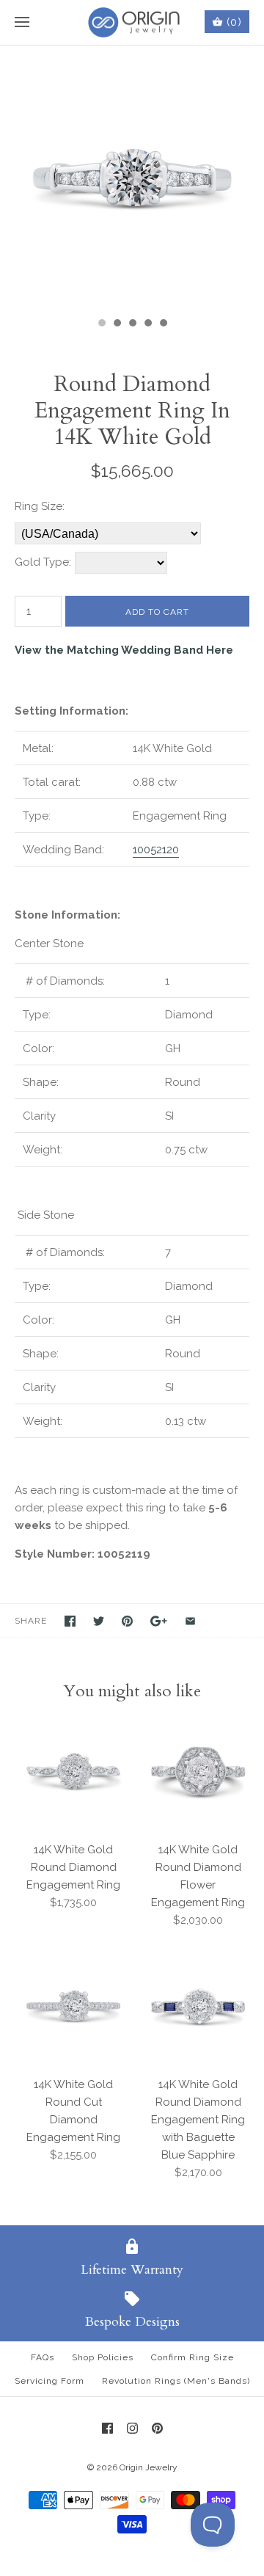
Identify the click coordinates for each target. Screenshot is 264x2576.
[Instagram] (132, 2428)
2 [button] (117, 324)
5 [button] (163, 324)
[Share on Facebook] (70, 1621)
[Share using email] (190, 1621)
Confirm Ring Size (192, 2357)
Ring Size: (40, 506)
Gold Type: (43, 562)
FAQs (43, 2357)
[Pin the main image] (127, 1621)
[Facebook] (107, 2428)
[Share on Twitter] (99, 1621)
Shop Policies (103, 2357)
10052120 (156, 850)
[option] (132, 178)
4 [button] (147, 324)
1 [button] (101, 324)
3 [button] (132, 324)
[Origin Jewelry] (132, 22)
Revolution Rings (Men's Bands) (176, 2381)
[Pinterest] (157, 2428)
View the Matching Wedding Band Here (124, 650)
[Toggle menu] (22, 23)
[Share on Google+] (159, 1621)
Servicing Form (49, 2381)
